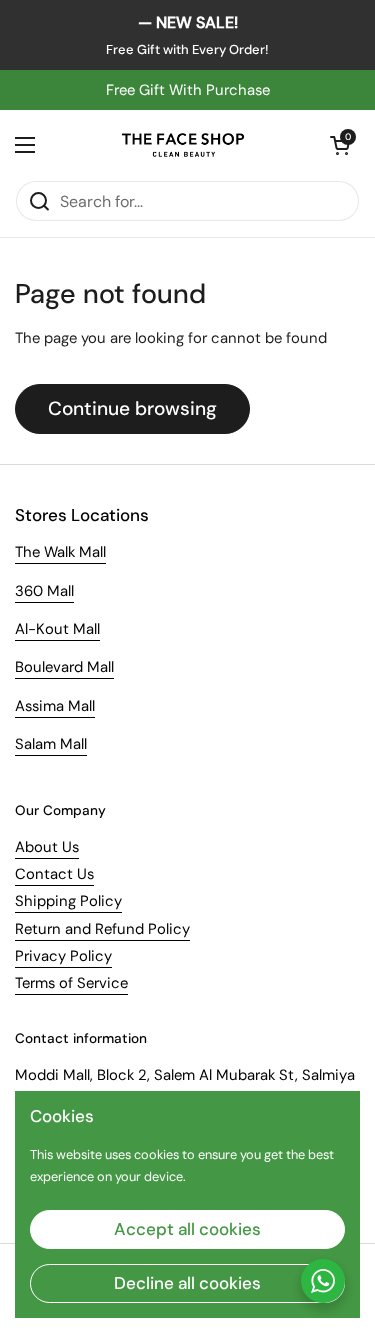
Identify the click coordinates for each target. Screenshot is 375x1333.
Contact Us (54, 874)
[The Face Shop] (182, 145)
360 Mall (44, 591)
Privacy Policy (63, 956)
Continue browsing (132, 408)
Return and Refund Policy (102, 929)
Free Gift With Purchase (188, 90)
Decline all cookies (187, 1283)
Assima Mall (55, 706)
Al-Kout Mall (57, 629)
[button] (340, 145)
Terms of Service (71, 983)
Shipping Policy (68, 901)
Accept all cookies (187, 1229)
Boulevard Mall (64, 667)
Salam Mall (51, 744)
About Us (47, 847)
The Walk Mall (60, 552)
